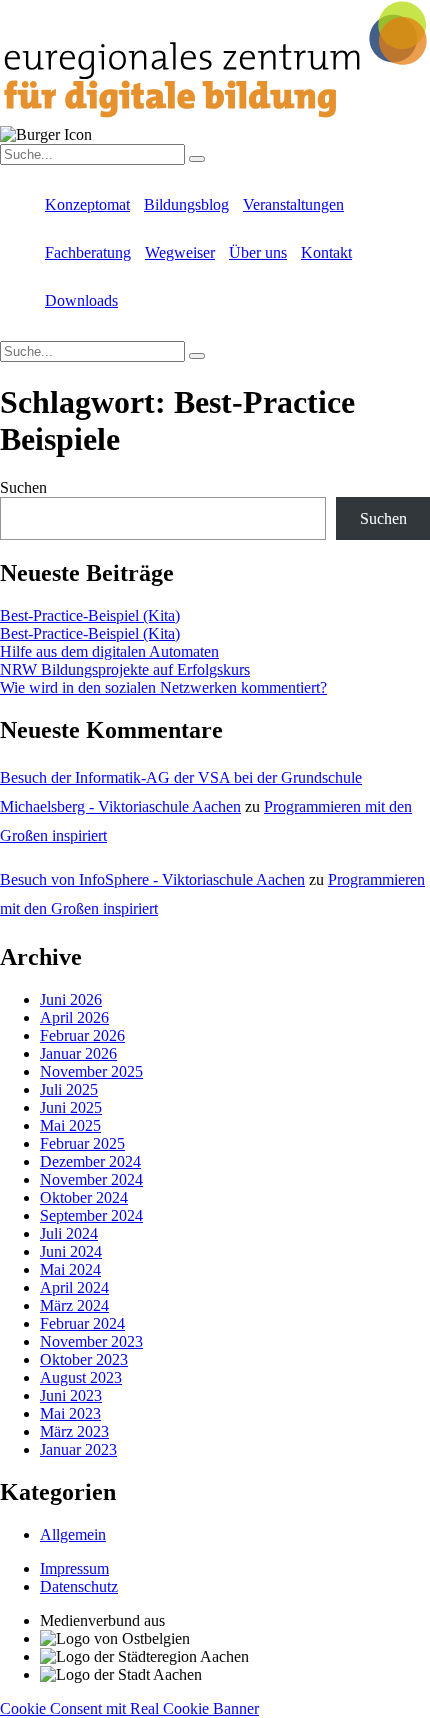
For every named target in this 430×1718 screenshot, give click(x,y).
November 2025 (91, 1071)
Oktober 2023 (84, 1359)
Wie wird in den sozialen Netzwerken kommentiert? (163, 687)
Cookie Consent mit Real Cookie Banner (129, 1708)
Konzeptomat (87, 204)
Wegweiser (180, 252)
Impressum (74, 1568)
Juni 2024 (71, 1251)
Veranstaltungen (293, 204)
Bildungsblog (186, 204)
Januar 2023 (78, 1449)
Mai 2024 (70, 1269)
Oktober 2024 (84, 1197)
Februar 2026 (82, 1035)
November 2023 (91, 1341)
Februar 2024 (82, 1323)
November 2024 (91, 1179)
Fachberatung (88, 252)
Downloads (81, 300)
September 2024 (91, 1215)
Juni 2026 (71, 999)
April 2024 (74, 1287)
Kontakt (326, 252)
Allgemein (73, 1534)
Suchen (23, 487)
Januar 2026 (78, 1053)
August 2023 (81, 1377)
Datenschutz (79, 1586)
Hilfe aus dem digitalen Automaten (109, 651)
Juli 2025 (69, 1089)
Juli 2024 (69, 1233)
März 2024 (74, 1305)
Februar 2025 (82, 1143)
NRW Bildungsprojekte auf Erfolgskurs (125, 669)
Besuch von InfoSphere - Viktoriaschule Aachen (152, 879)
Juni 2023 (71, 1395)
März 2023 (74, 1431)
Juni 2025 (71, 1107)
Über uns (258, 252)
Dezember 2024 (90, 1161)
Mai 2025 (70, 1125)
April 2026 (74, 1017)
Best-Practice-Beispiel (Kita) (90, 615)
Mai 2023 (70, 1413)
